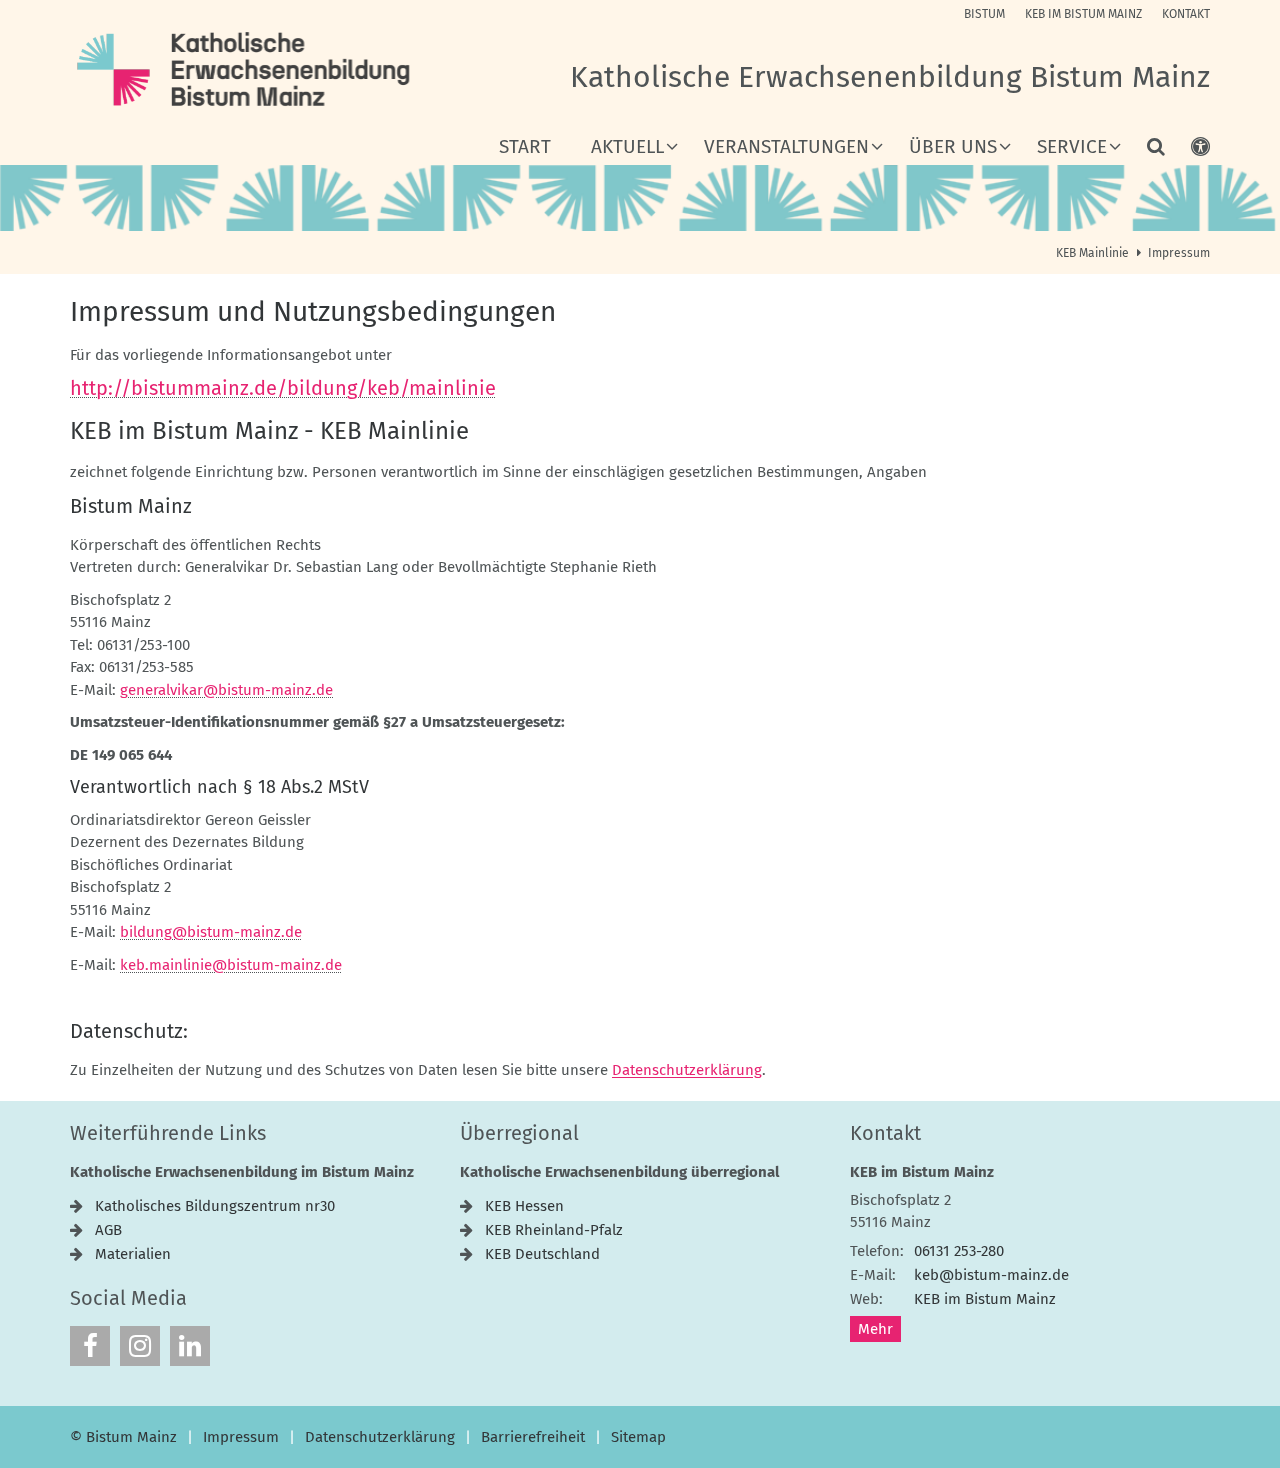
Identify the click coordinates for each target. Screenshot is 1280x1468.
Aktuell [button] (627, 147)
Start (525, 147)
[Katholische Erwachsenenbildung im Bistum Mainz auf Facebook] (90, 1346)
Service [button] (1072, 147)
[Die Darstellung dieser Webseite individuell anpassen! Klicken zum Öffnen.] (1187, 151)
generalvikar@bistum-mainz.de (226, 690)
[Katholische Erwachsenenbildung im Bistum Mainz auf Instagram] (140, 1346)
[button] (1143, 151)
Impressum (1179, 253)
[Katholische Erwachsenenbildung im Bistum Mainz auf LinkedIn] (190, 1346)
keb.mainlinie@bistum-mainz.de (231, 965)
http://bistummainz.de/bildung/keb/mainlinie (283, 388)
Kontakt (885, 1133)
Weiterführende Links (168, 1133)
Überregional (519, 1133)
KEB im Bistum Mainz (922, 1172)
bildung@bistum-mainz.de (211, 932)
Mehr (875, 1329)
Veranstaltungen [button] (786, 147)
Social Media (128, 1298)
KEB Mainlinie (1092, 253)
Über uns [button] (953, 147)
